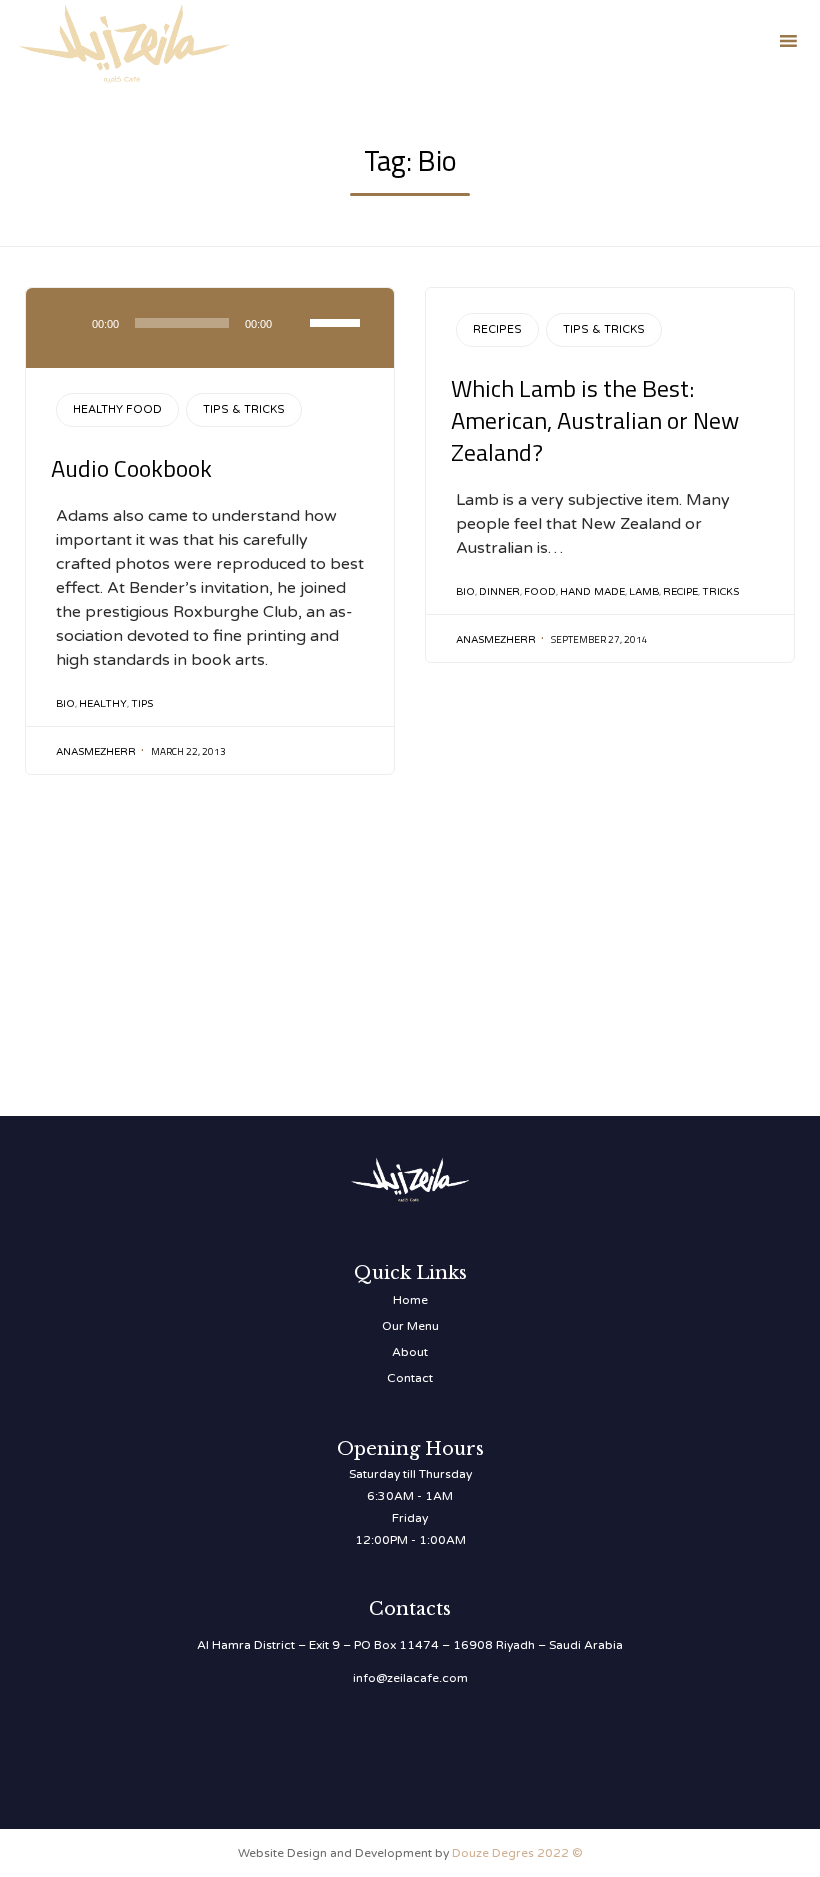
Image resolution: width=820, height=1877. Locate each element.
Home (410, 1300)
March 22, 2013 (188, 751)
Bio (65, 704)
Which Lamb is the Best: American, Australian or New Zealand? (595, 420)
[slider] (338, 321)
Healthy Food (117, 409)
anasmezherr (96, 752)
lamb (644, 592)
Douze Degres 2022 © (517, 1853)
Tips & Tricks (244, 409)
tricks (720, 592)
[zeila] (124, 40)
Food (540, 592)
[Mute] (294, 323)
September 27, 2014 (599, 639)
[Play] (70, 323)
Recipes (497, 329)
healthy (103, 704)
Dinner (499, 592)
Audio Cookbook (131, 468)
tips (142, 704)
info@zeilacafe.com (410, 1678)
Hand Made (592, 592)
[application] (210, 328)
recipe (680, 592)
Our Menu (410, 1326)
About (410, 1352)
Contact (410, 1378)
